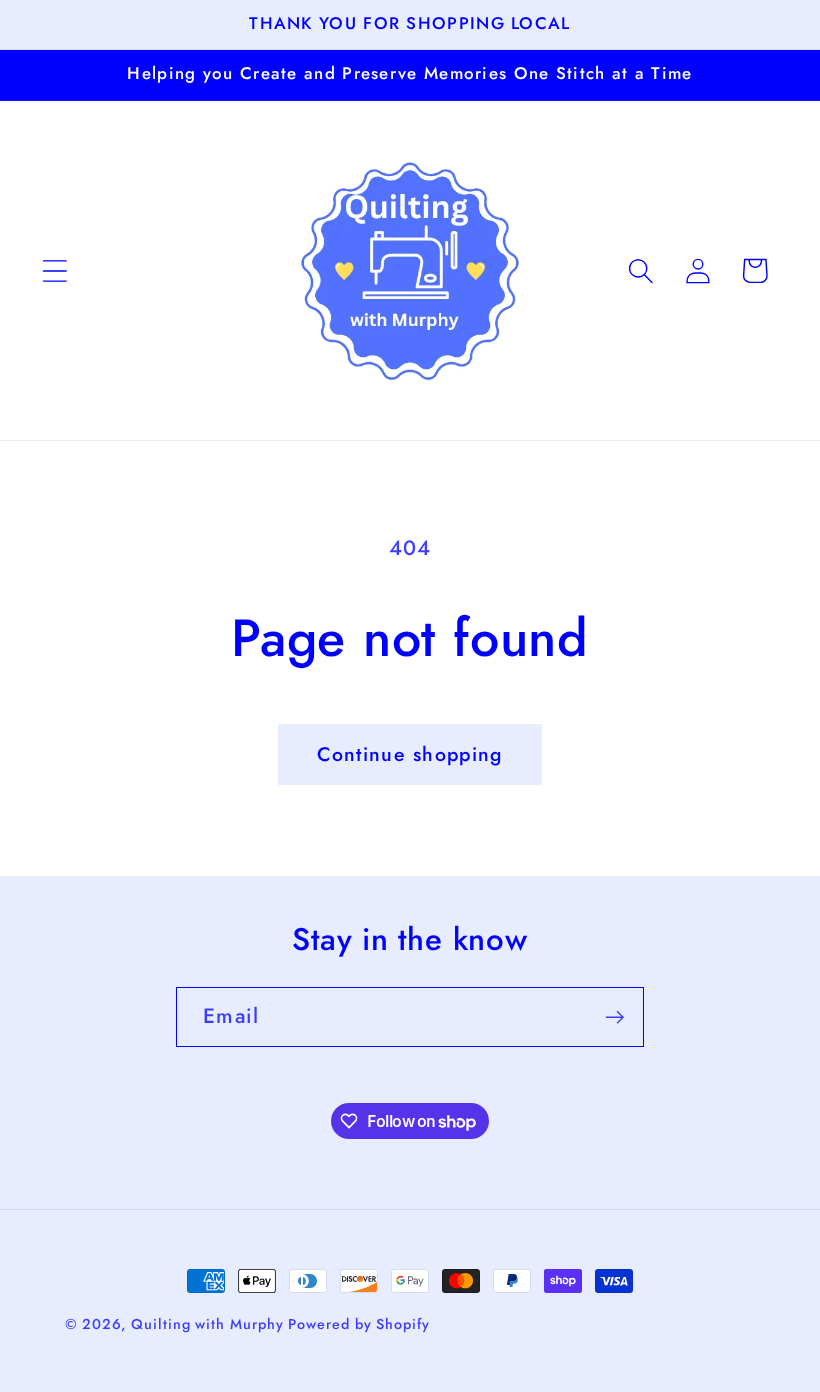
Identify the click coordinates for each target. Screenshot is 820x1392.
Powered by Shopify (358, 1324)
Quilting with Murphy (209, 1324)
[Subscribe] (614, 1017)
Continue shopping (409, 754)
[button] (54, 270)
